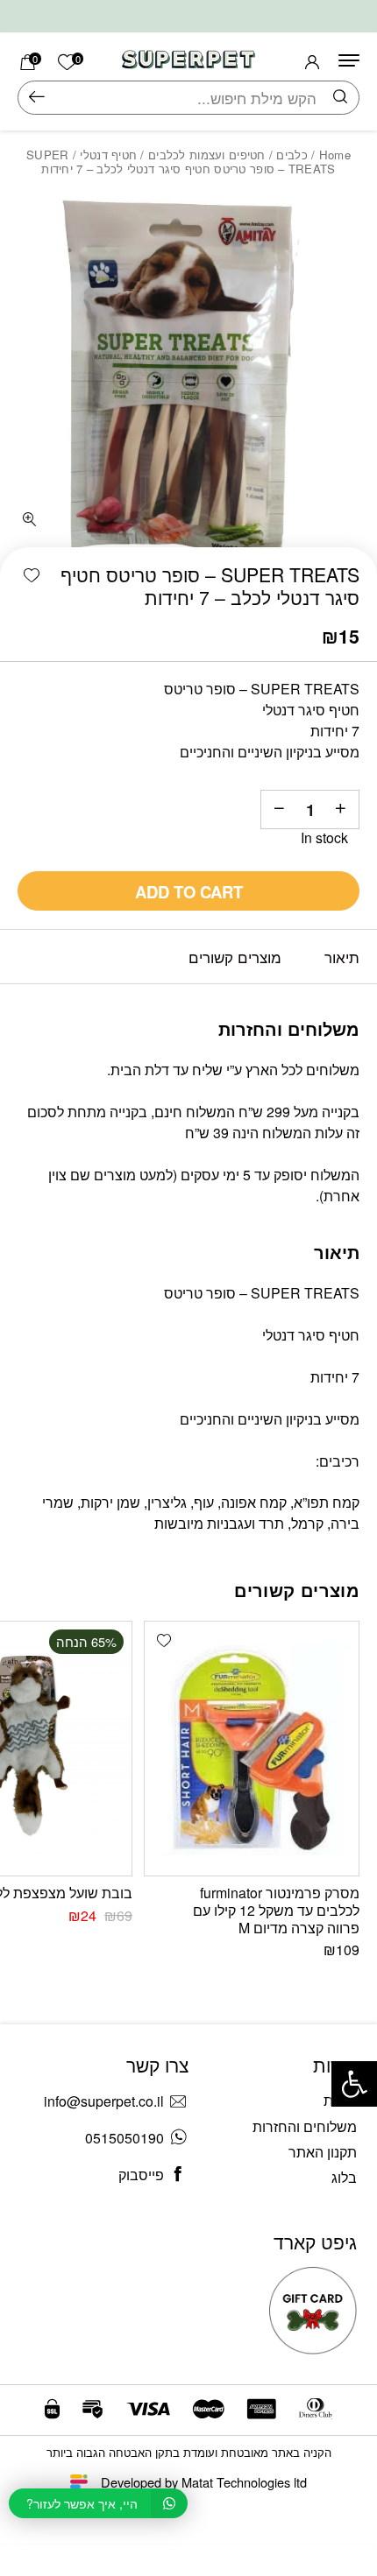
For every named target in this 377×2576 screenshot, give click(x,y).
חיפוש (37, 98)
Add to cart (189, 892)
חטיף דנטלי (108, 155)
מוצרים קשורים (235, 957)
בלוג (344, 2177)
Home (335, 155)
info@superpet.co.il (104, 2101)
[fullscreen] (30, 520)
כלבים (292, 155)
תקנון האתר (323, 2152)
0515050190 (124, 2138)
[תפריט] (349, 60)
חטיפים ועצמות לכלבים (207, 155)
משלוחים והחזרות (305, 2126)
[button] (32, 577)
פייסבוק (141, 2175)
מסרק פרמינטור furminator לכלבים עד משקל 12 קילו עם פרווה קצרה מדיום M (276, 1910)
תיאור (342, 957)
